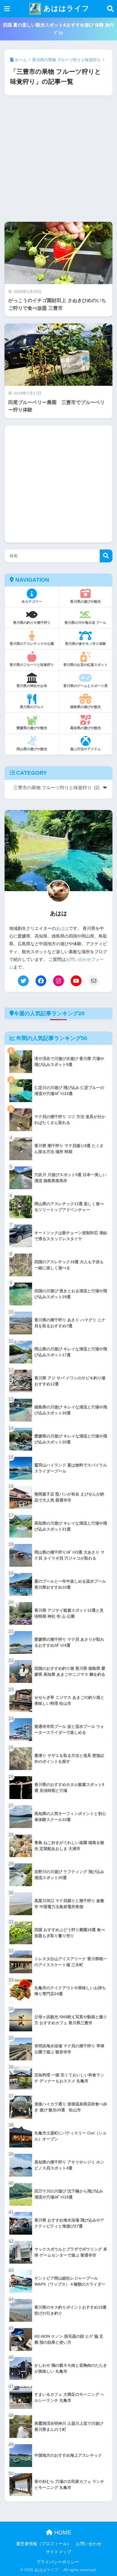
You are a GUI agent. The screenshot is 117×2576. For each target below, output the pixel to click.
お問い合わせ (89, 2544)
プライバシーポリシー (58, 2562)
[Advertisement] (58, 163)
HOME (62, 2532)
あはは (62, 928)
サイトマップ (58, 2552)
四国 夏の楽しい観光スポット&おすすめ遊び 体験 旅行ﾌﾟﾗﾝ (58, 29)
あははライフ (65, 8)
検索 (106, 556)
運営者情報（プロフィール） (44, 2544)
